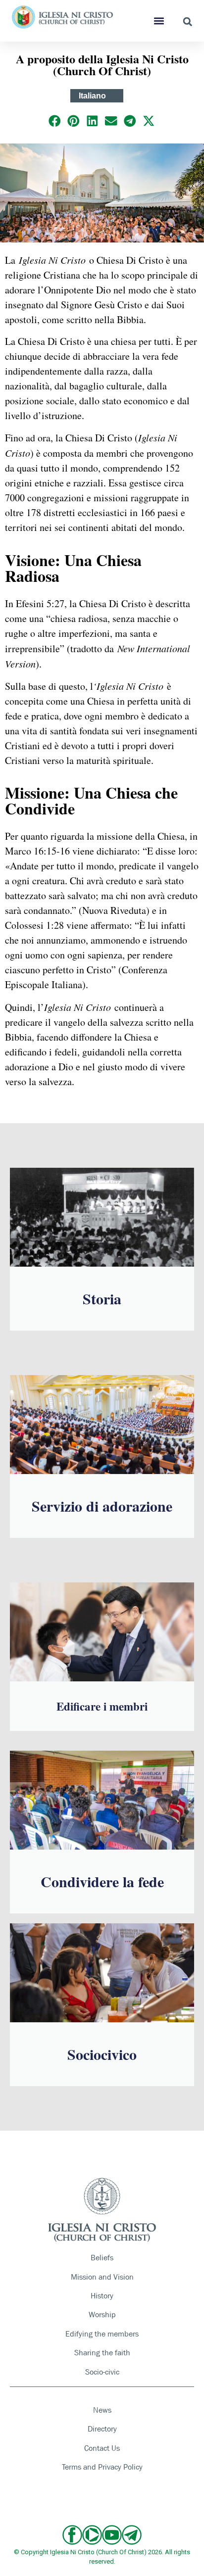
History (102, 2296)
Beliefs (102, 2258)
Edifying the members (102, 2334)
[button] (159, 21)
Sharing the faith (102, 2353)
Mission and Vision (102, 2277)
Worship (102, 2314)
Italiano (92, 96)
